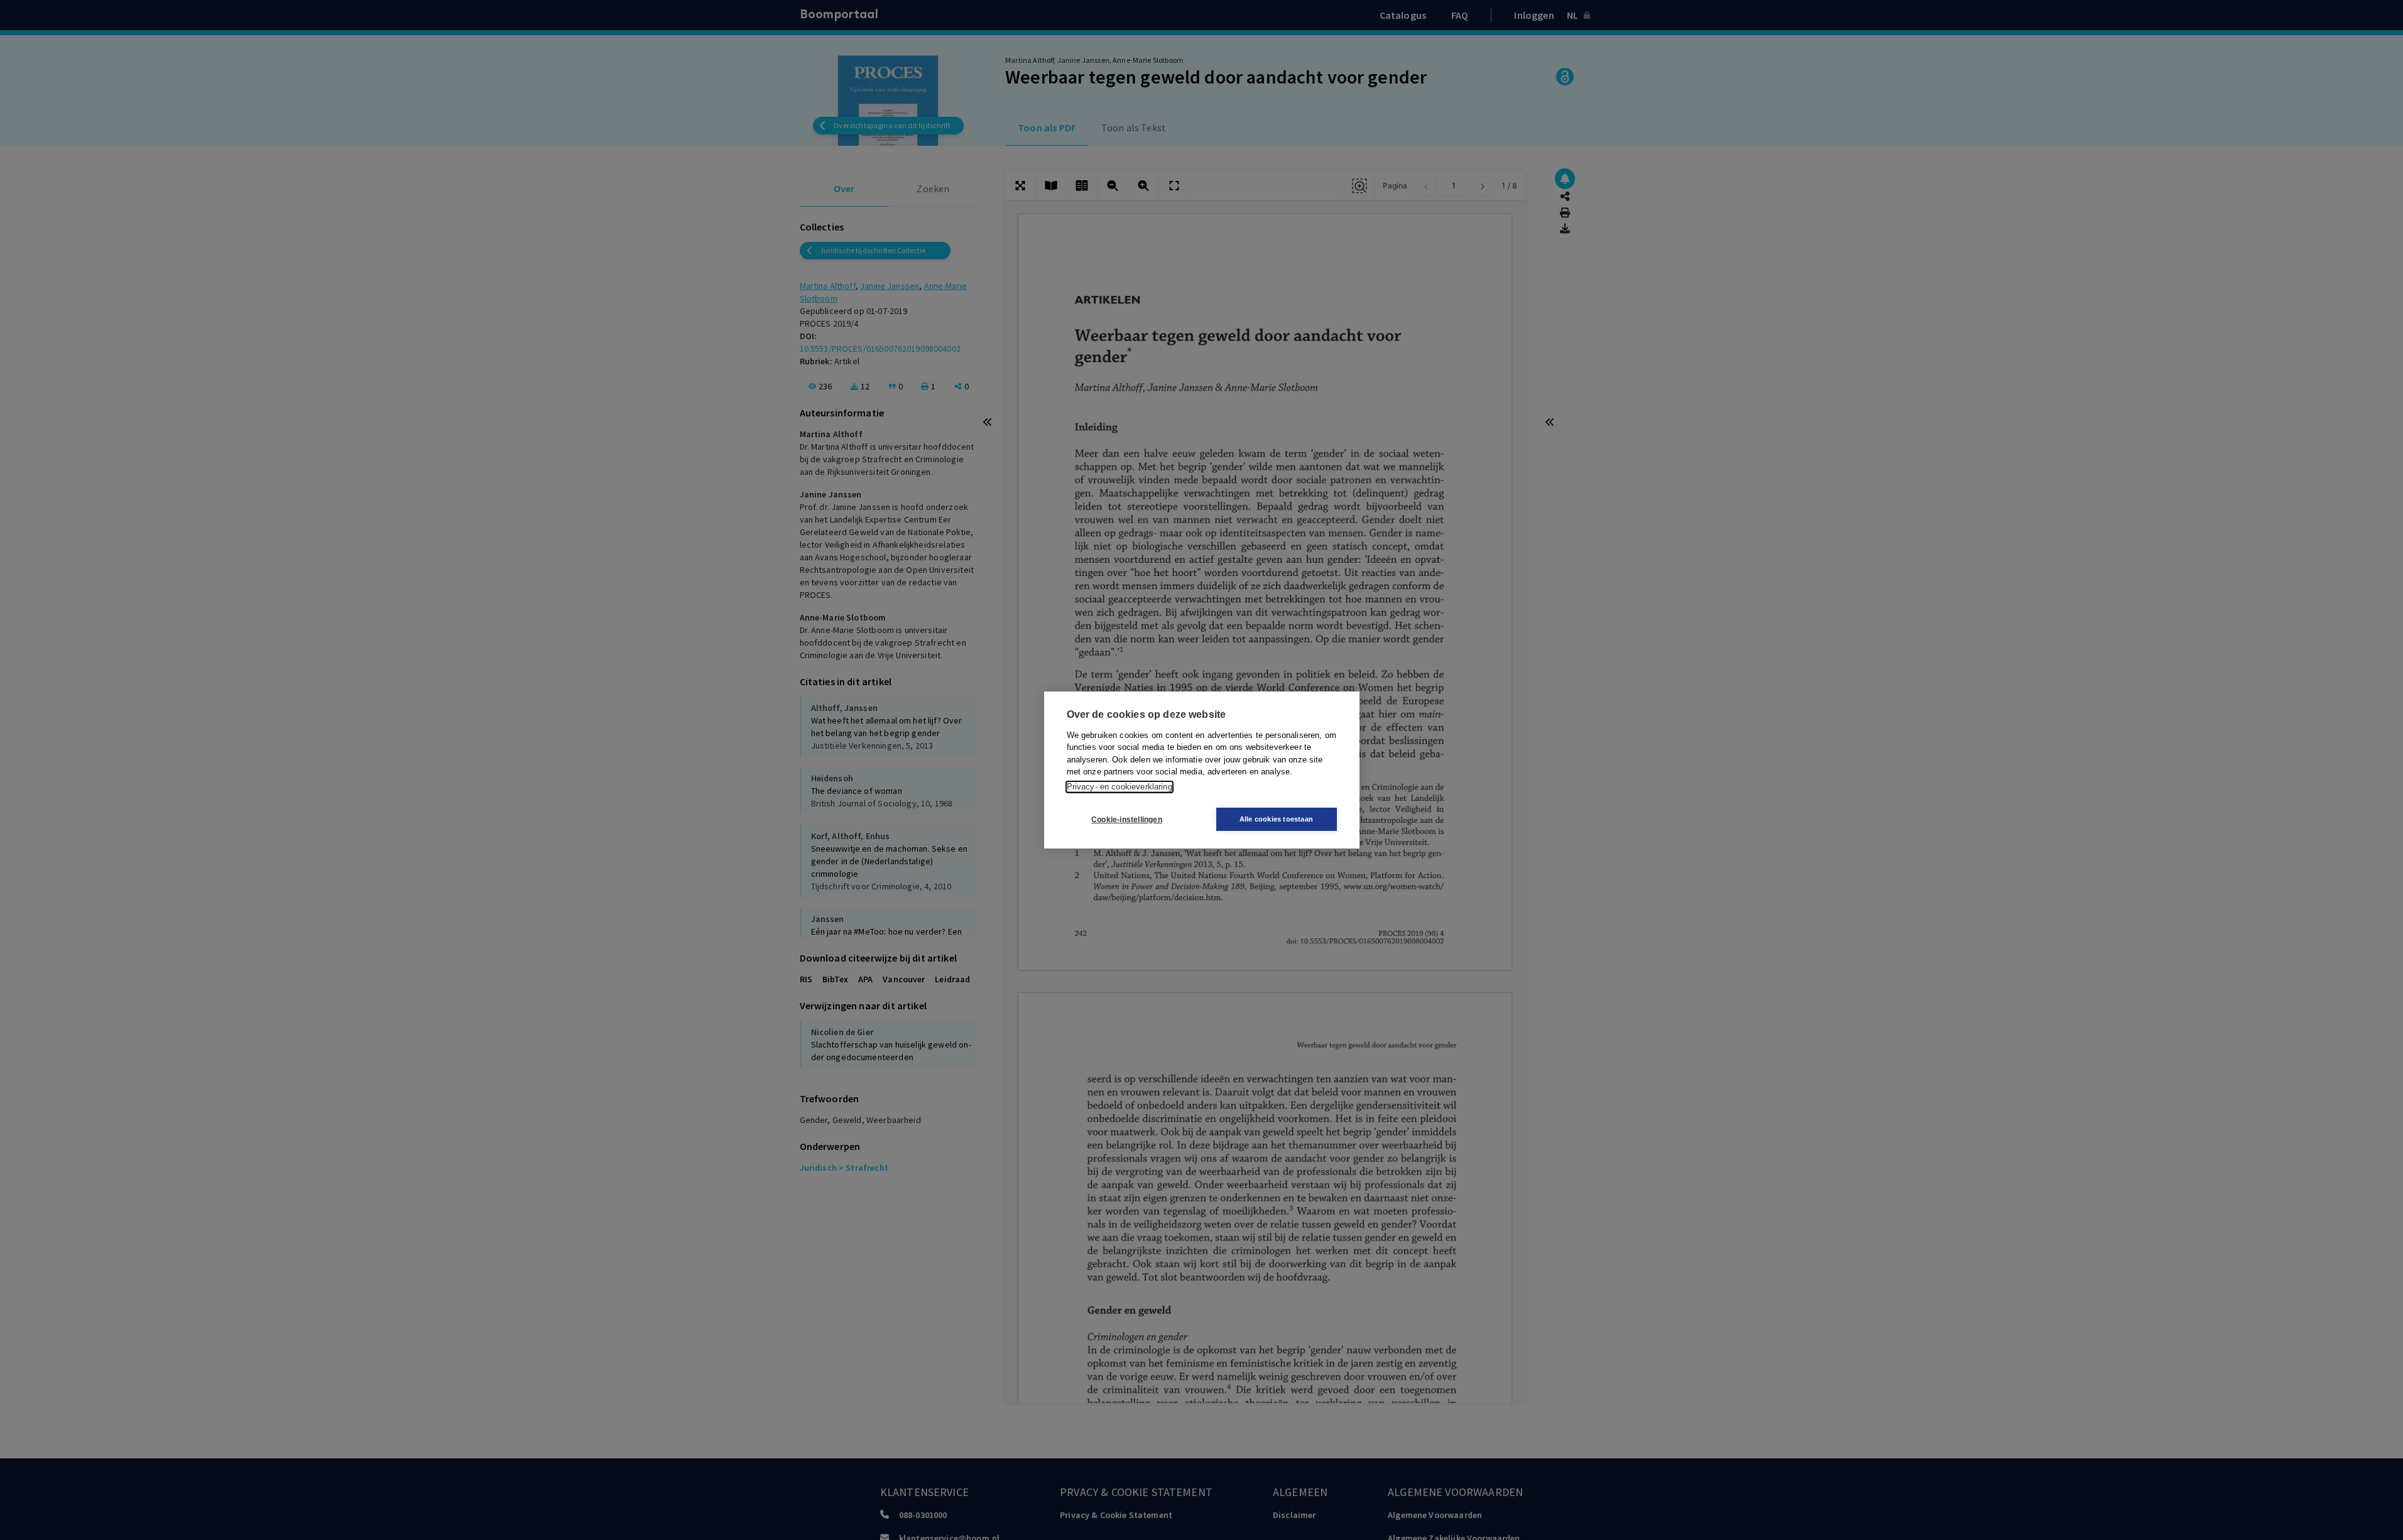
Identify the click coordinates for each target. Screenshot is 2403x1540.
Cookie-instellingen (1127, 820)
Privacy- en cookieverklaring (1120, 787)
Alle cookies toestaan (1276, 819)
